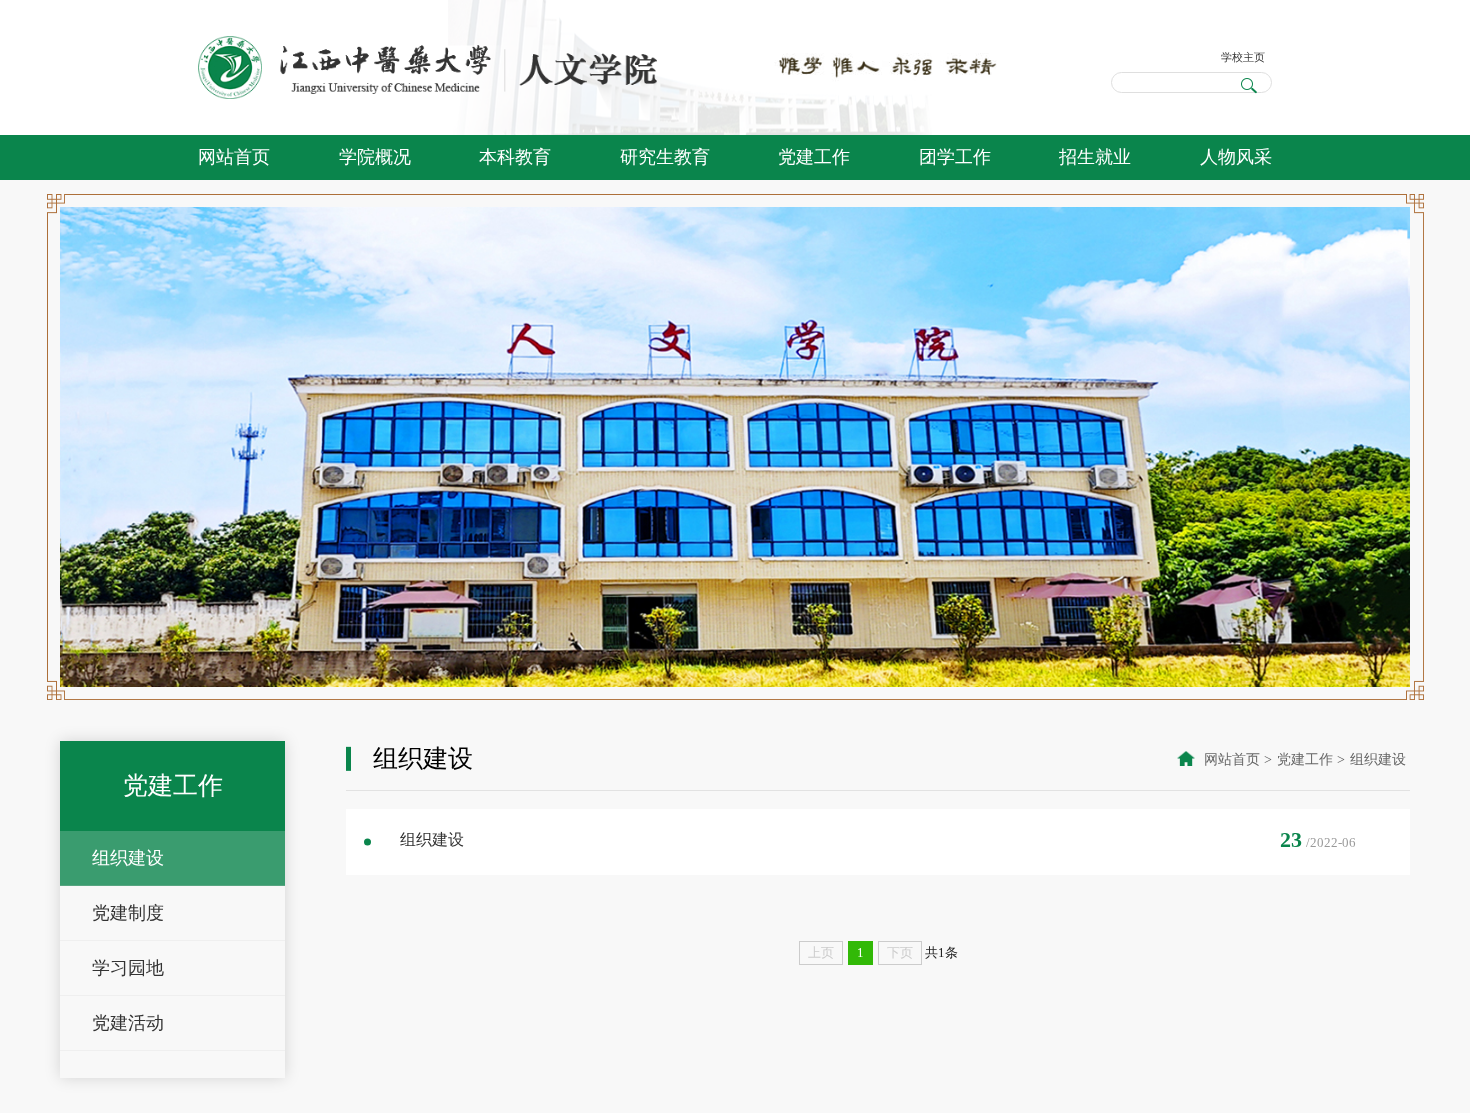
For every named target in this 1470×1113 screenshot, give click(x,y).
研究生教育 (665, 157)
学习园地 (128, 968)
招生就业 (1095, 157)
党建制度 (128, 913)
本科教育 (515, 157)
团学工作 (955, 157)
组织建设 (128, 858)
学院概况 (375, 157)
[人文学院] (429, 68)
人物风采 (1236, 157)
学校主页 (1235, 54)
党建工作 (814, 157)
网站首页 (234, 157)
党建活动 (128, 1023)
